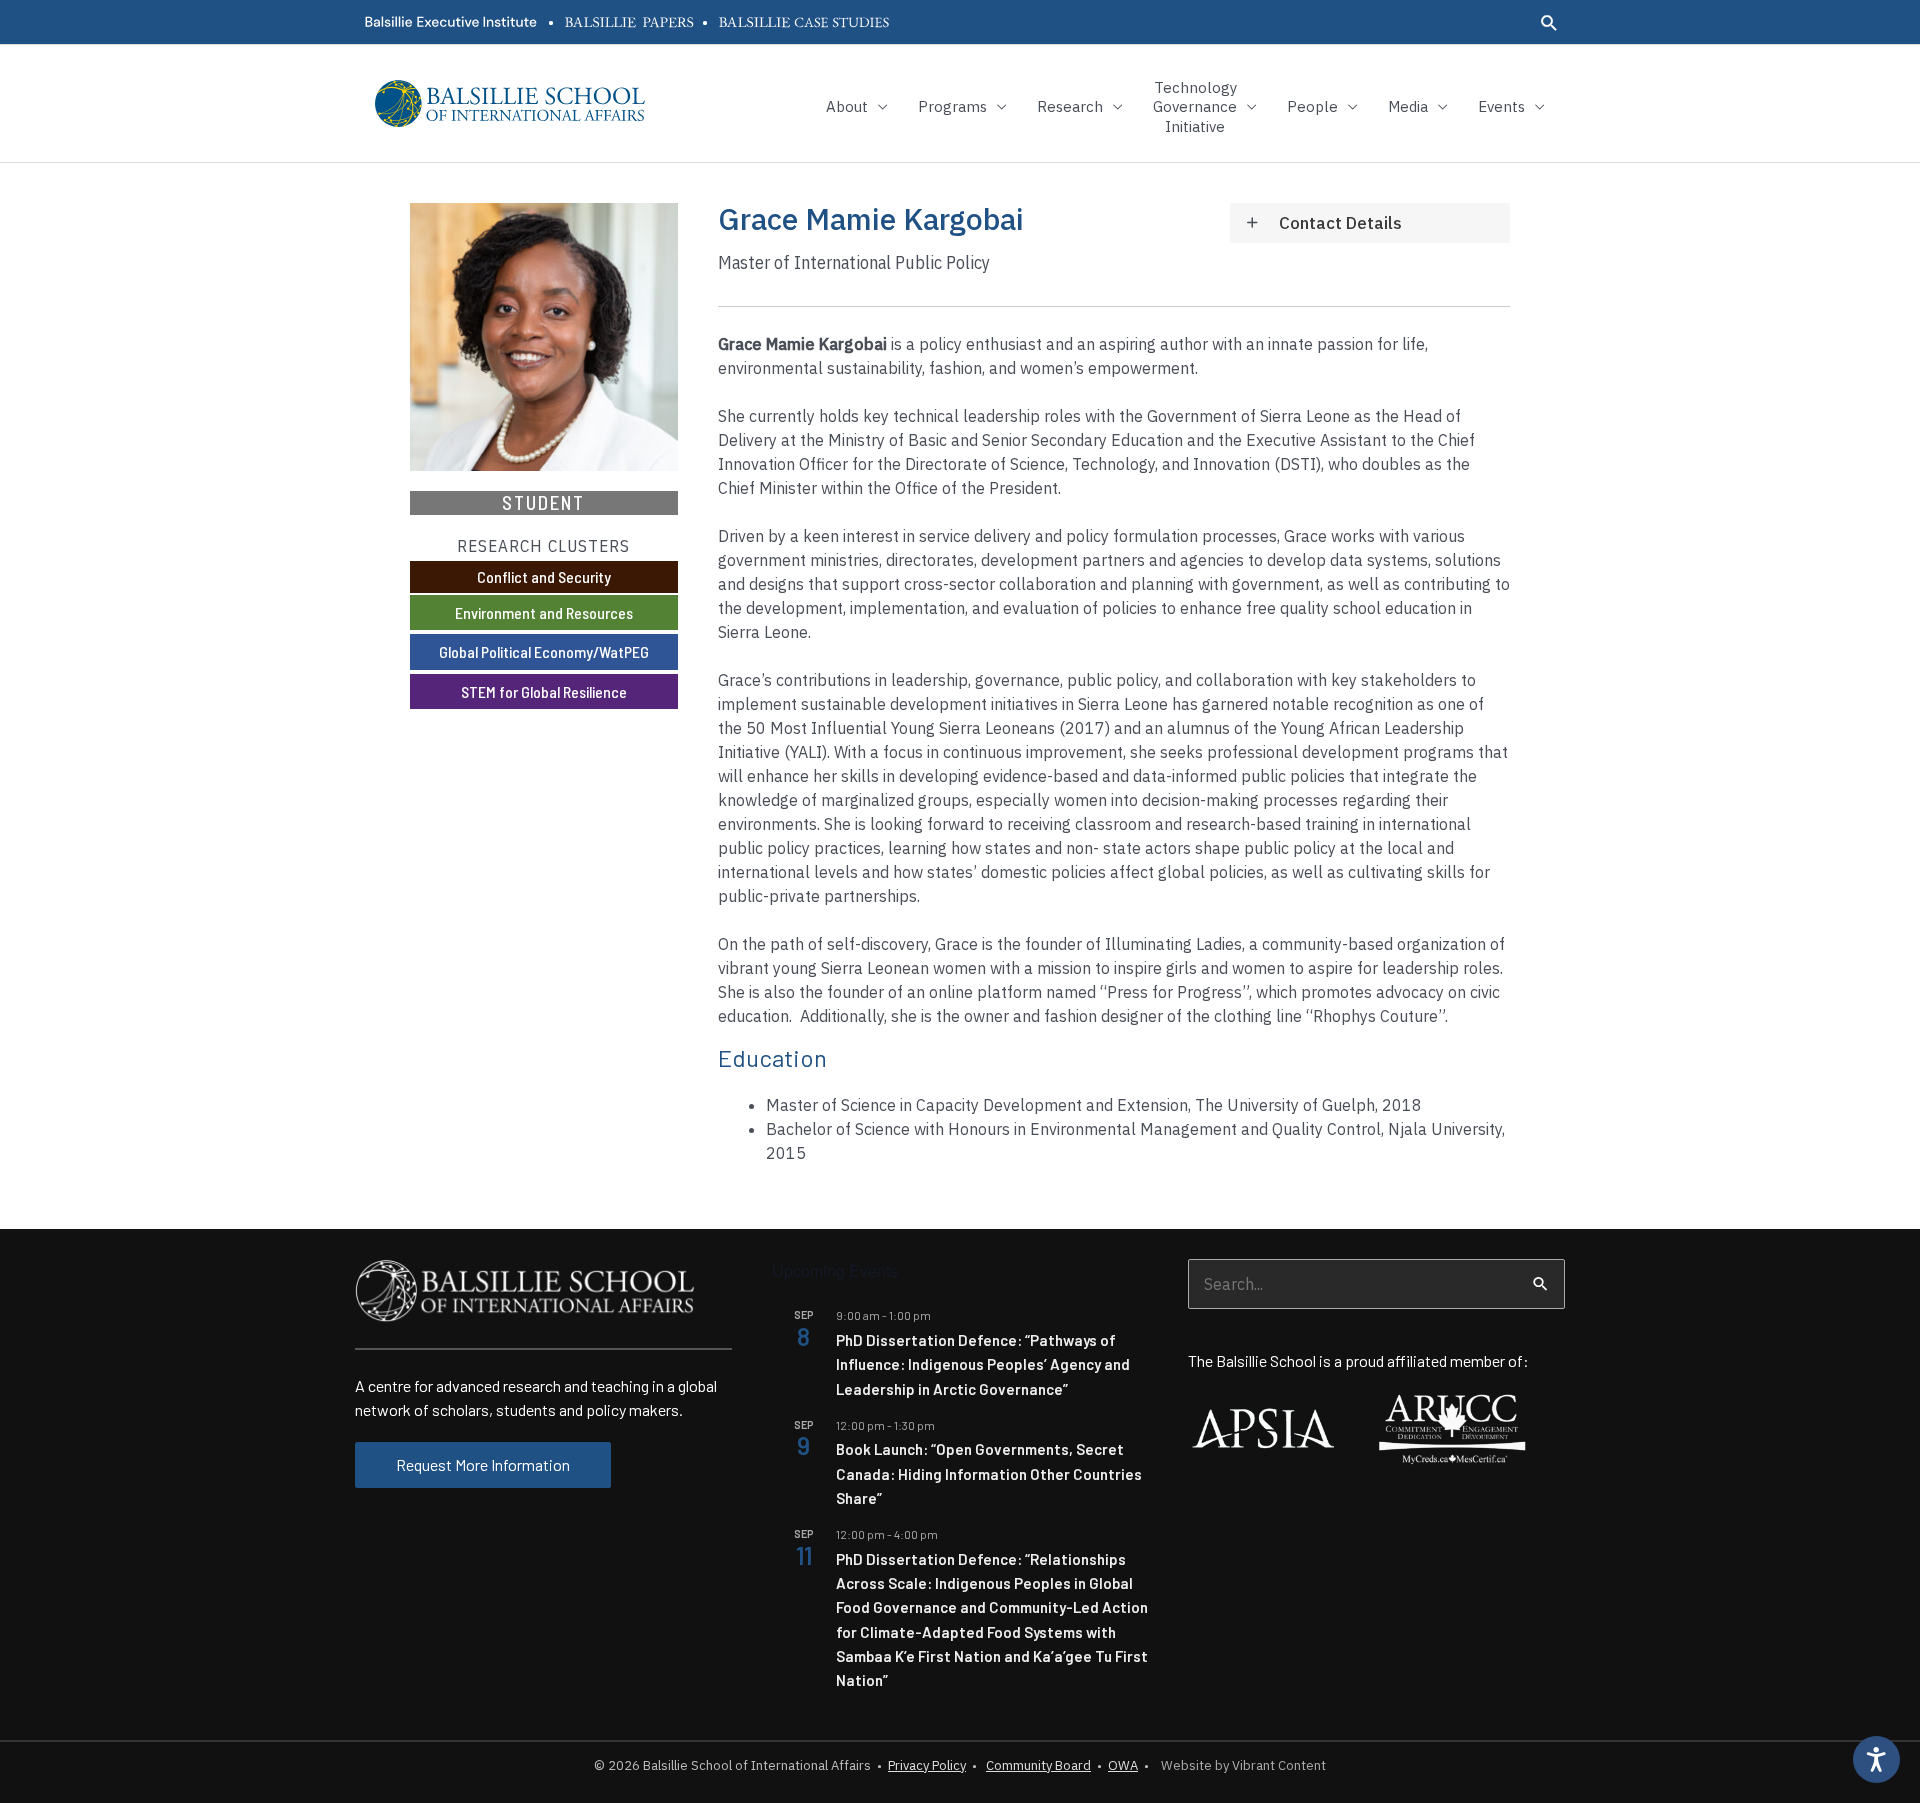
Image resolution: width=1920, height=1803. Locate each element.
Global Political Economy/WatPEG (544, 651)
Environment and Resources (544, 612)
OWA (1123, 1765)
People (1312, 106)
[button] (1549, 22)
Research (1070, 106)
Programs (952, 106)
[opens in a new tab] (450, 22)
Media (1408, 106)
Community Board (1038, 1765)
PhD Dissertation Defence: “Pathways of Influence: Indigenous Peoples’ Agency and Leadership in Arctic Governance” (983, 1364)
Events (1501, 106)
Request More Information (483, 1464)
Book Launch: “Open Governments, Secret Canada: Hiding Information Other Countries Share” (989, 1473)
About (847, 106)
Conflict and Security (544, 576)
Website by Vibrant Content (1240, 1765)
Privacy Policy (927, 1765)
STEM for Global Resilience (544, 691)
